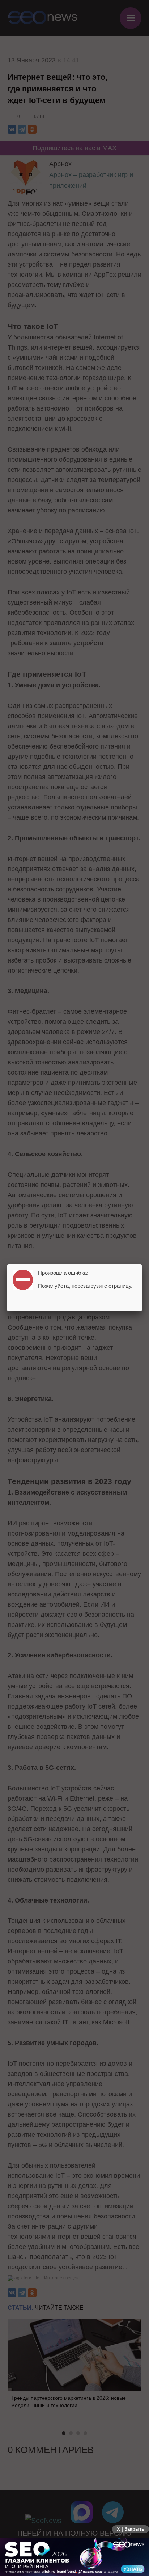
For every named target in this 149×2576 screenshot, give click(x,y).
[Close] (142, 1264)
